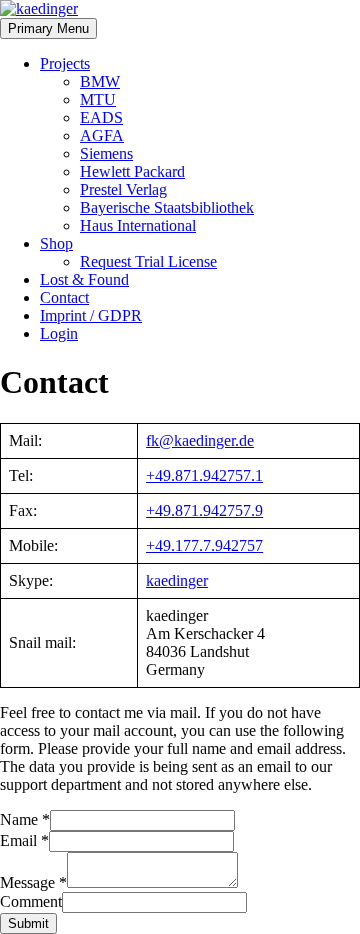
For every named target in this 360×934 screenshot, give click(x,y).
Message (33, 882)
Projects (65, 63)
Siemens (106, 153)
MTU (98, 99)
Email (24, 840)
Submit (28, 923)
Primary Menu (48, 28)
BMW (100, 81)
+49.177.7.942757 (204, 545)
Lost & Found (84, 279)
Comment (31, 901)
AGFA (102, 135)
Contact (64, 297)
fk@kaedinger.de (200, 440)
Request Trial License (148, 261)
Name (25, 819)
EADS (101, 117)
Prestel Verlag (123, 189)
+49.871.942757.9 (204, 510)
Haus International (138, 225)
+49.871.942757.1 (204, 475)
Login (59, 333)
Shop (56, 243)
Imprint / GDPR (91, 315)
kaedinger (177, 580)
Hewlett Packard (132, 171)
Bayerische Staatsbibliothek (167, 207)
